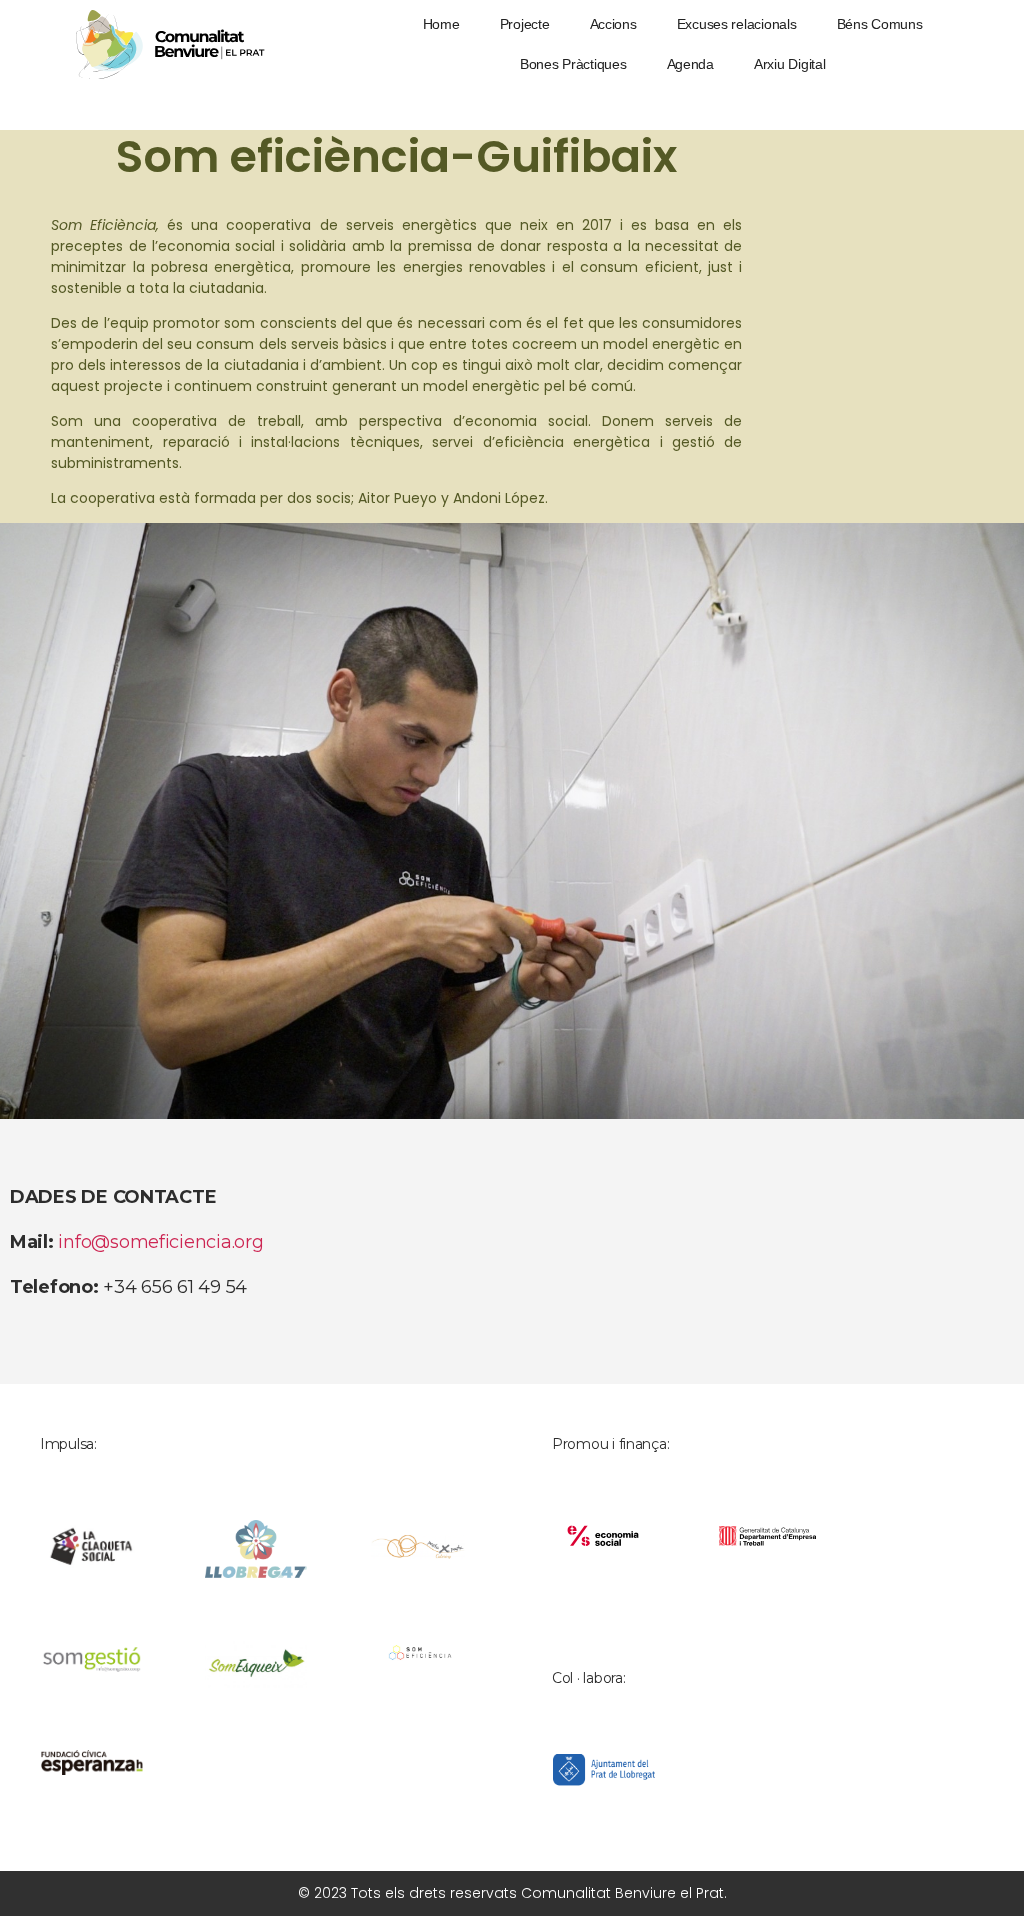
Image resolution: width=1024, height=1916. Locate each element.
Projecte (525, 24)
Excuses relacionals (737, 24)
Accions (613, 24)
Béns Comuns (880, 24)
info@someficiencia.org (160, 1242)
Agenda (690, 64)
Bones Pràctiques (573, 64)
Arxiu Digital (790, 64)
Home (441, 24)
